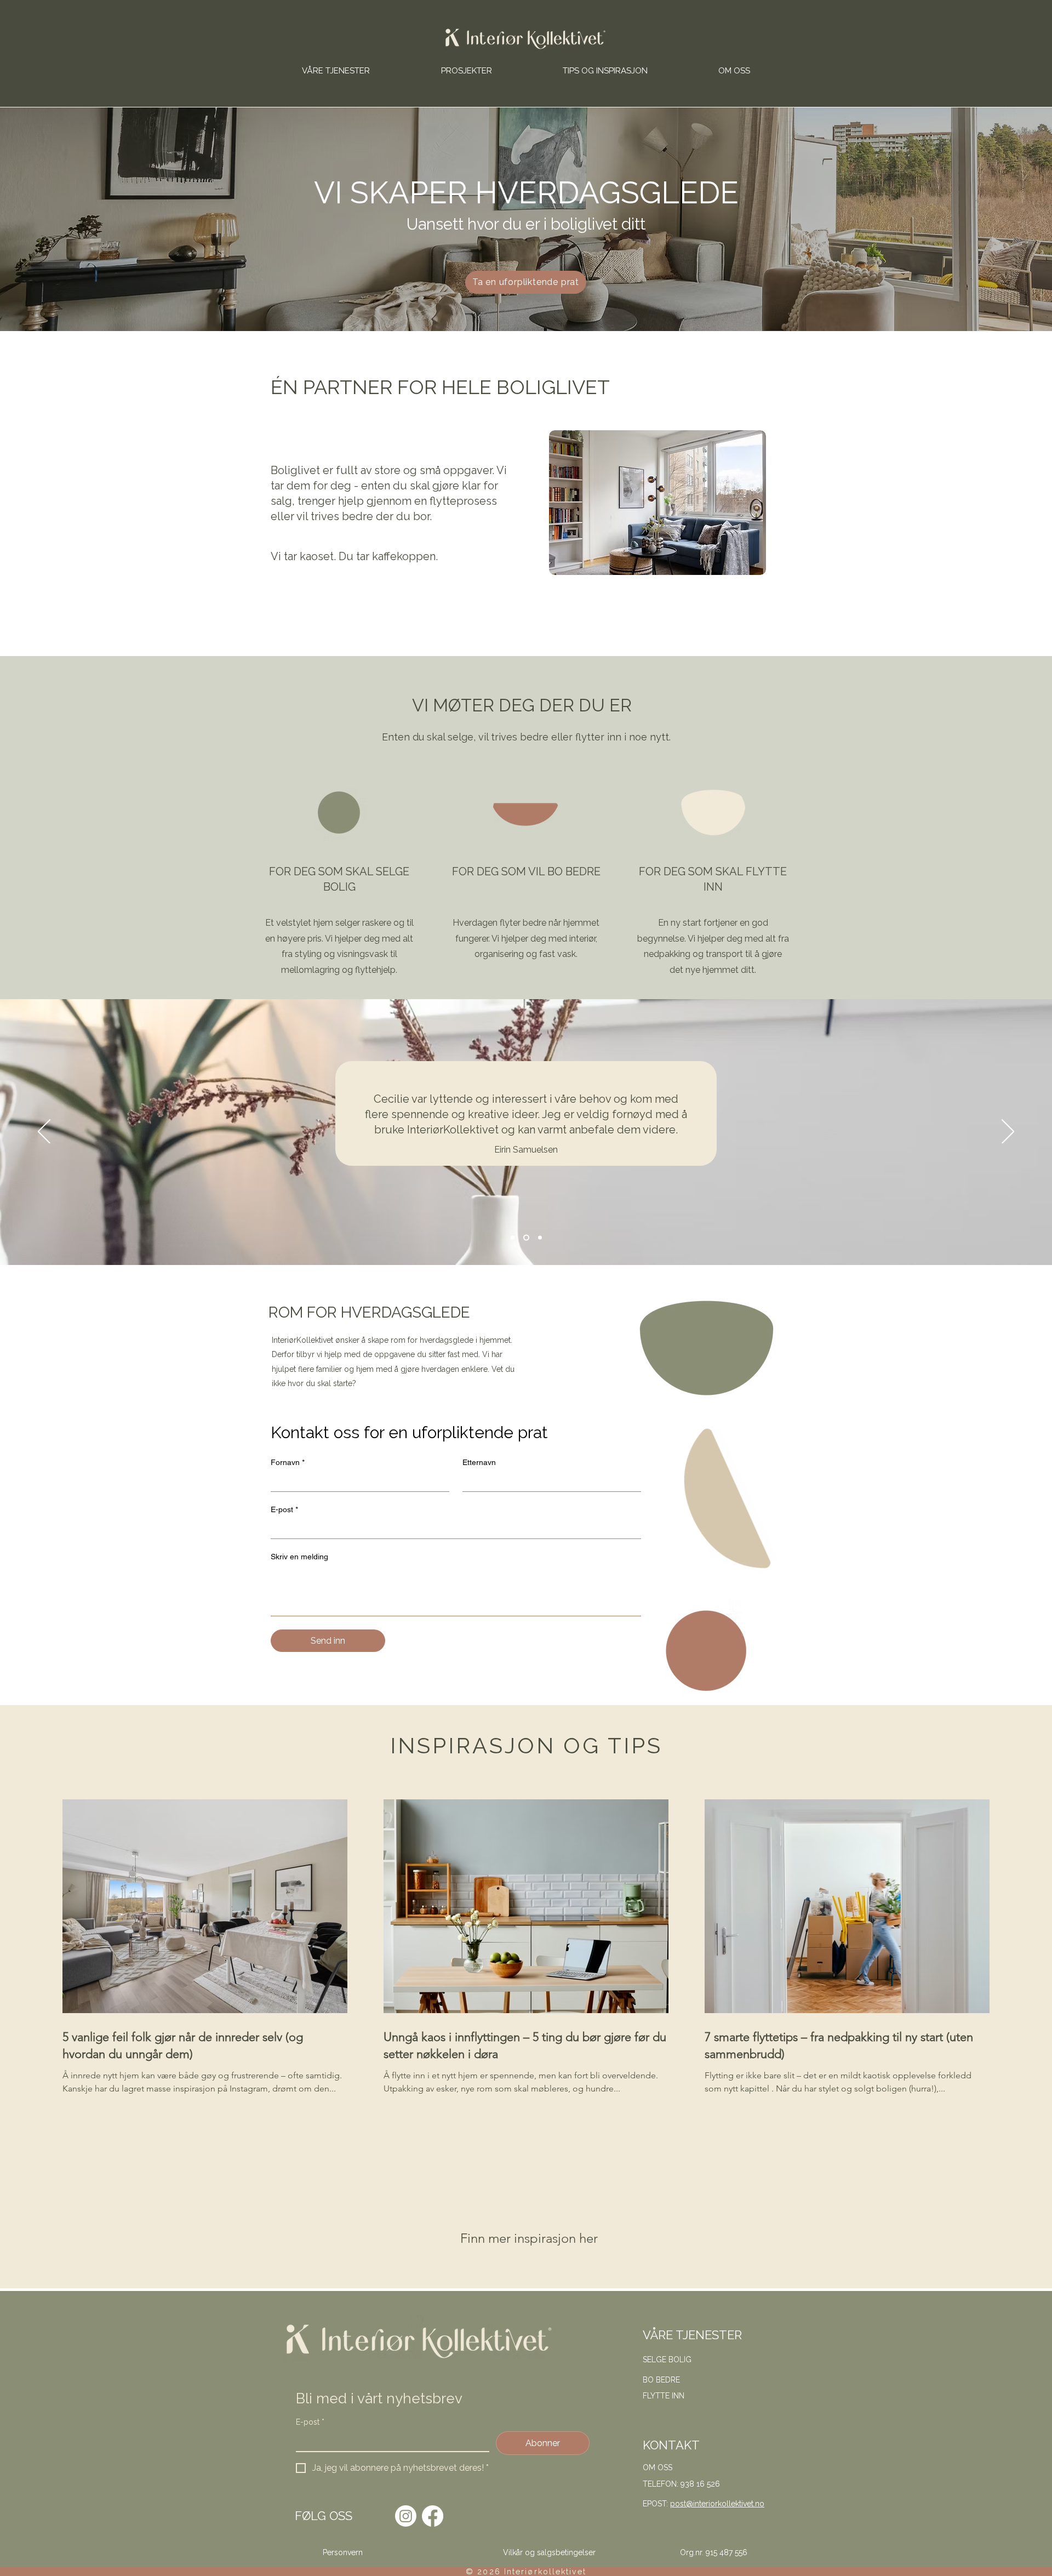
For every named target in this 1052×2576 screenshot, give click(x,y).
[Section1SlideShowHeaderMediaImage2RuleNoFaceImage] (526, 1238)
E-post (284, 1509)
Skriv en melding (299, 1557)
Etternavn (479, 1462)
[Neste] (1008, 1132)
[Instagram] (406, 2516)
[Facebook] (433, 2516)
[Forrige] (44, 1132)
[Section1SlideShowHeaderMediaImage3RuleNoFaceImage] (540, 1238)
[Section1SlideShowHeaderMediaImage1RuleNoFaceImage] (513, 1238)
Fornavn (288, 1462)
